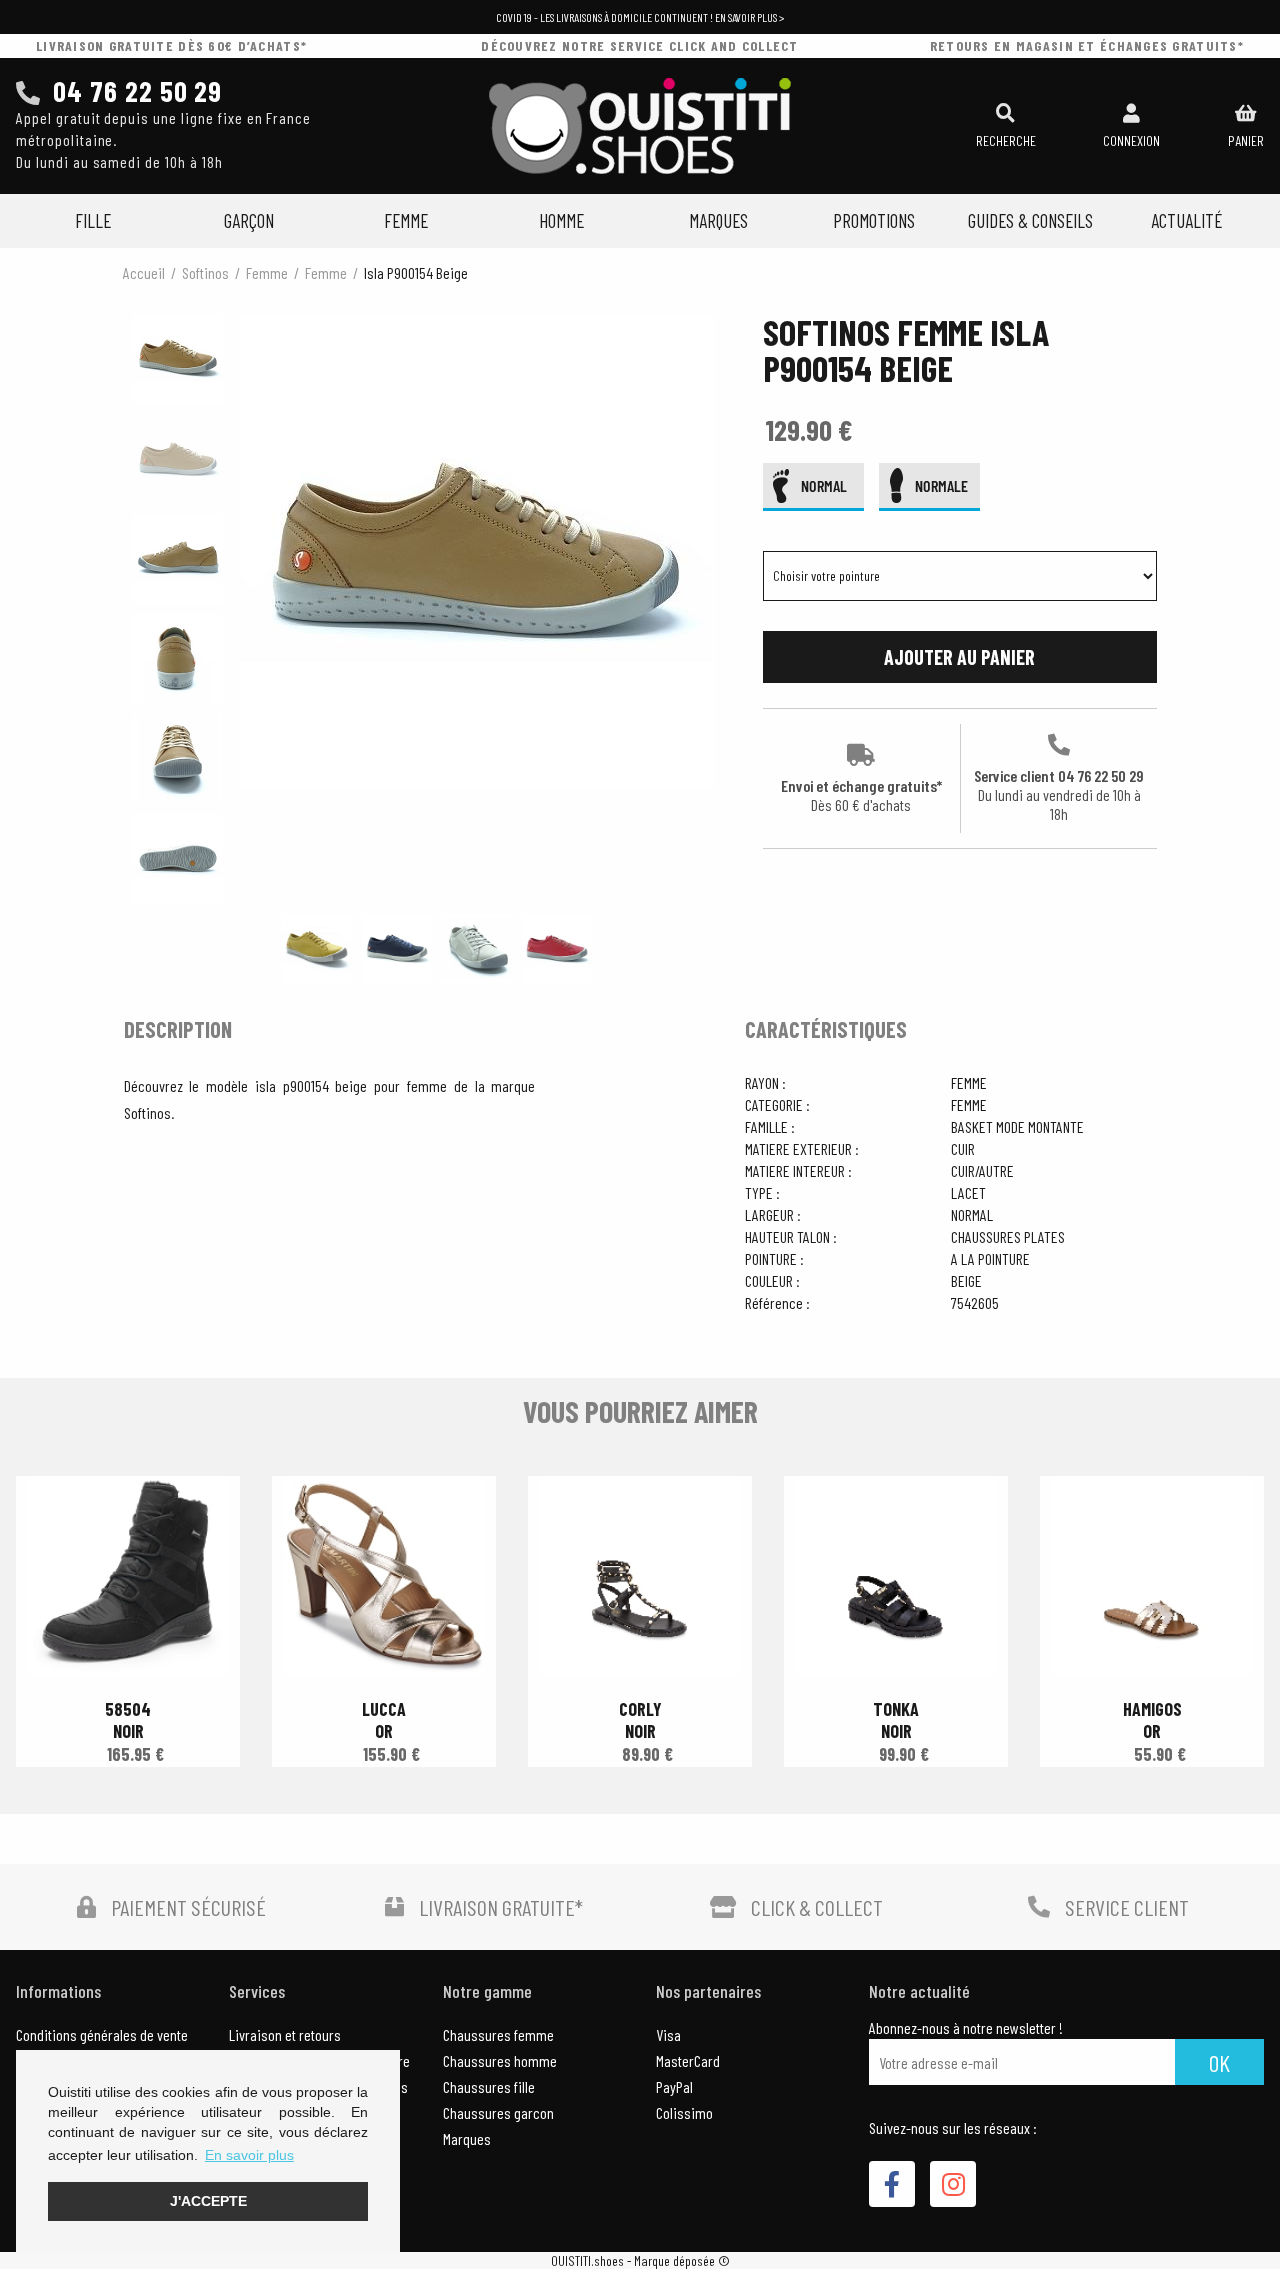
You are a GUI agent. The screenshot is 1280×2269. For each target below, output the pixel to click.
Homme (561, 220)
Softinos (205, 272)
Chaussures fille (489, 2086)
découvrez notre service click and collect (639, 45)
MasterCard (688, 2060)
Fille (93, 220)
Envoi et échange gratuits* (861, 795)
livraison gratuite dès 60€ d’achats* (171, 45)
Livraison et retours (285, 2034)
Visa (668, 2034)
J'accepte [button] (208, 2201)
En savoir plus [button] (249, 2155)
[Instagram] (953, 2184)
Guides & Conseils (1030, 220)
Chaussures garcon (498, 2112)
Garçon (249, 220)
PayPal (674, 2086)
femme (267, 272)
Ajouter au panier (959, 657)
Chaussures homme (500, 2060)
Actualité (1186, 220)
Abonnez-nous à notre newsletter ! (966, 2028)
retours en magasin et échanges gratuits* (1087, 45)
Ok (1219, 2062)
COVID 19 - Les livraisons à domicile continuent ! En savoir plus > (640, 17)
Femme (406, 220)
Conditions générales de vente (102, 2034)
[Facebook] (892, 2184)
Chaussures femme (498, 2034)
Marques (718, 220)
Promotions (874, 220)
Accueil (144, 272)
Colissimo (684, 2112)
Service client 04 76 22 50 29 (1059, 794)
